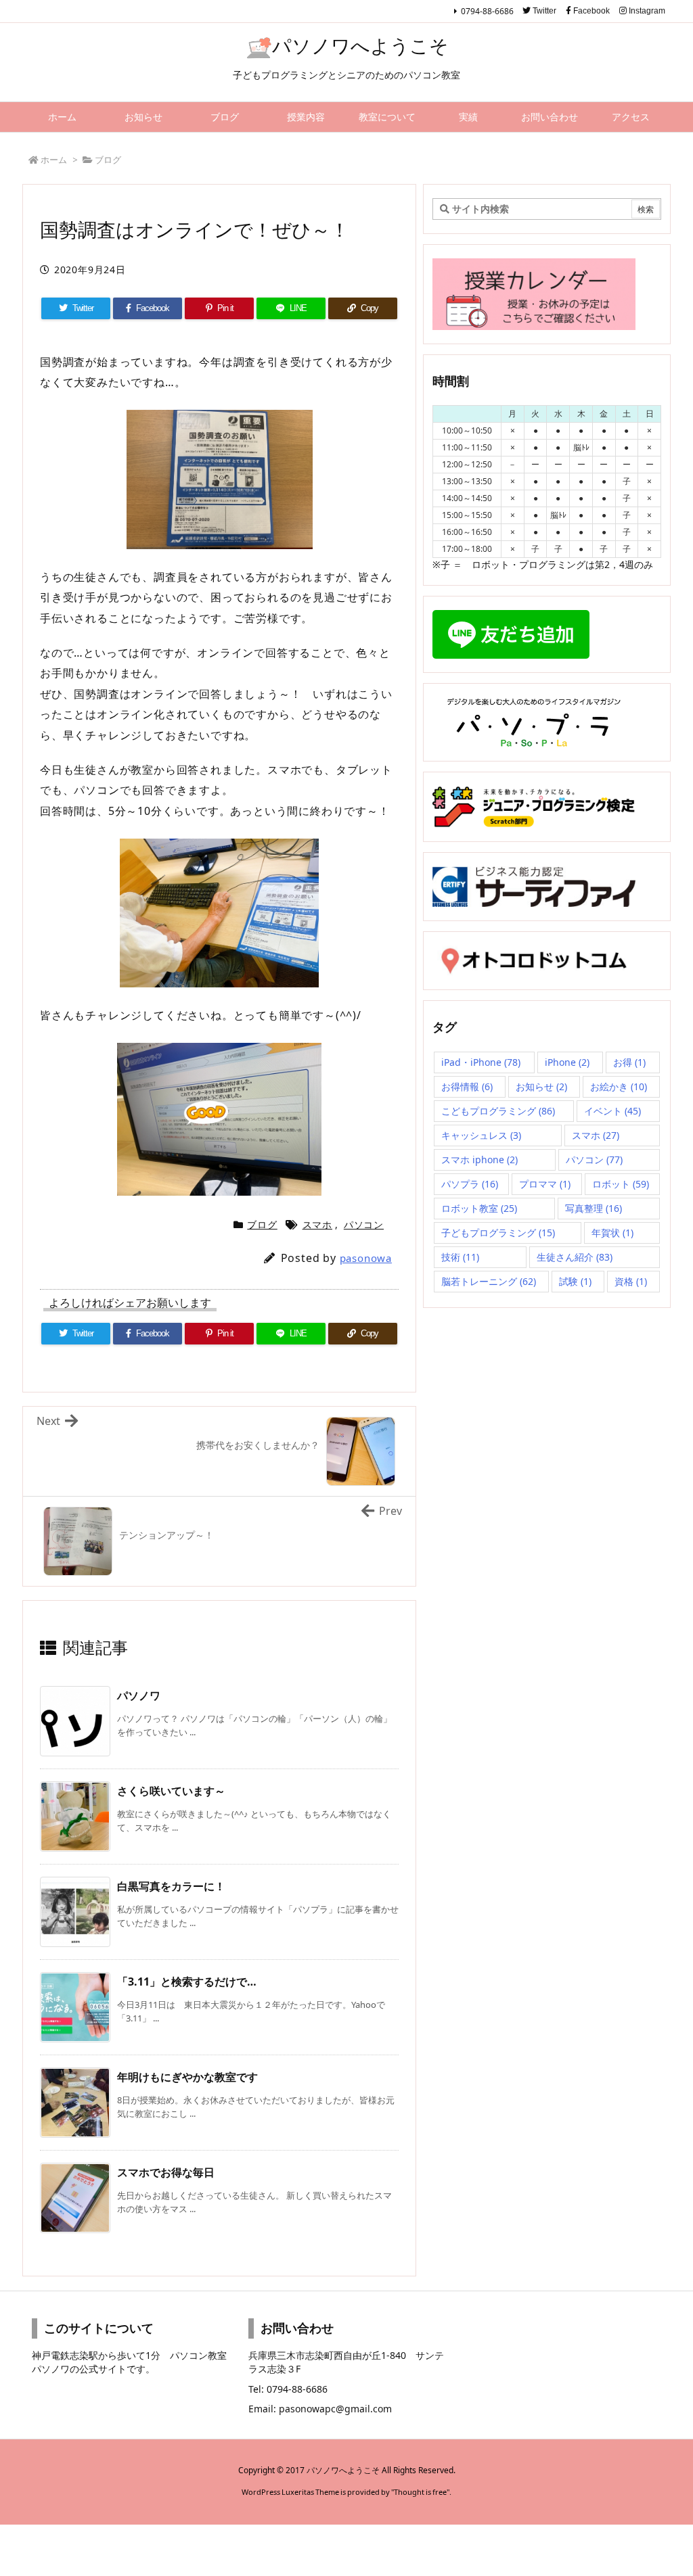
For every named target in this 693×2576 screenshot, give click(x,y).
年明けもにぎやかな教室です (187, 2077)
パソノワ (139, 1695)
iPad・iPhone (481, 1062)
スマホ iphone (479, 1160)
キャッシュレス (481, 1135)
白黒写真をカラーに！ (171, 1886)
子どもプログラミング (498, 1233)
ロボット (621, 1184)
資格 (631, 1281)
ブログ (108, 160)
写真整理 (594, 1208)
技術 (460, 1257)
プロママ (545, 1184)
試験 (575, 1281)
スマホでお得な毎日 (166, 2172)
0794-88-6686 (487, 11)
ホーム (54, 160)
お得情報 (467, 1086)
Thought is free (420, 2492)
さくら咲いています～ (171, 1791)
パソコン (364, 1224)
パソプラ (470, 1184)
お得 (629, 1062)
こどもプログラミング (498, 1111)
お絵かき (619, 1086)
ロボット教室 (479, 1208)
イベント (612, 1111)
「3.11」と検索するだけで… (187, 1982)
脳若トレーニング (489, 1281)
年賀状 (612, 1233)
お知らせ (541, 1086)
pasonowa (366, 1258)
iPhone (567, 1062)
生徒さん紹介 (575, 1257)
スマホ (317, 1224)
